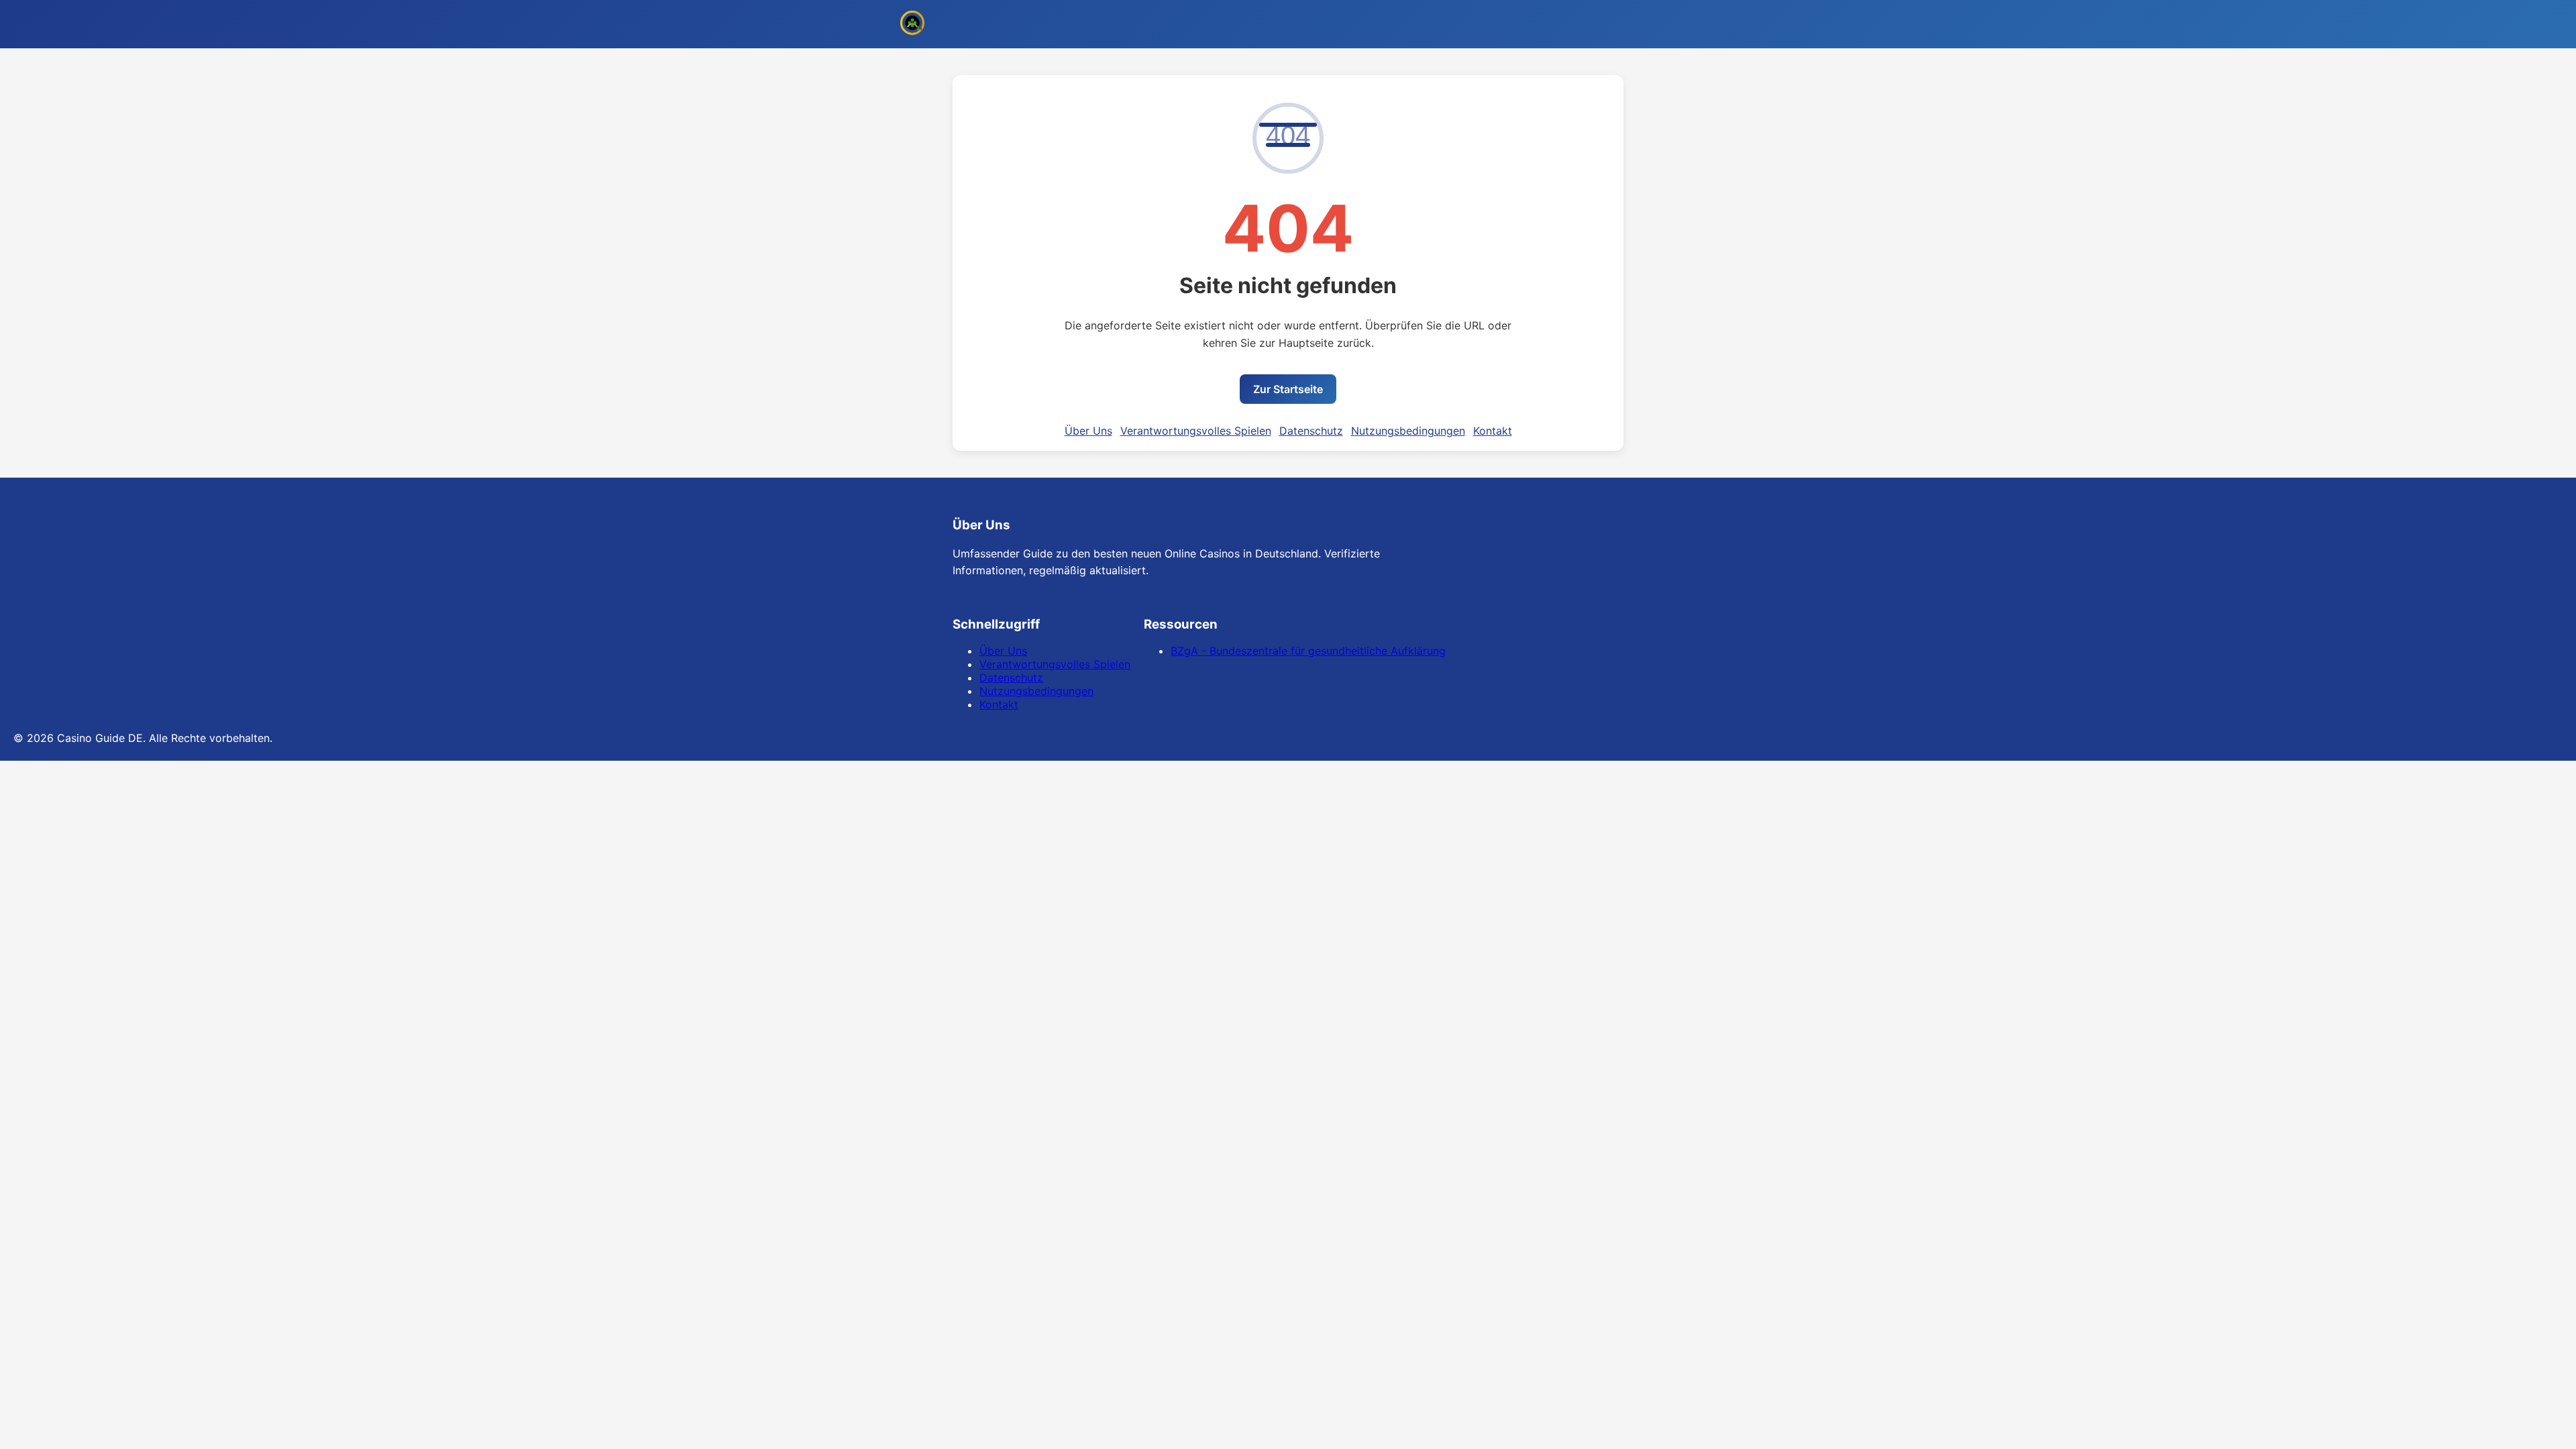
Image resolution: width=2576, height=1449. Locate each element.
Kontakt (1493, 431)
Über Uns (1088, 431)
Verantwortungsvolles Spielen (1196, 431)
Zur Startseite (1288, 389)
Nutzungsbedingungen (1408, 431)
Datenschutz (1311, 431)
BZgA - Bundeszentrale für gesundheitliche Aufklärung (1308, 651)
